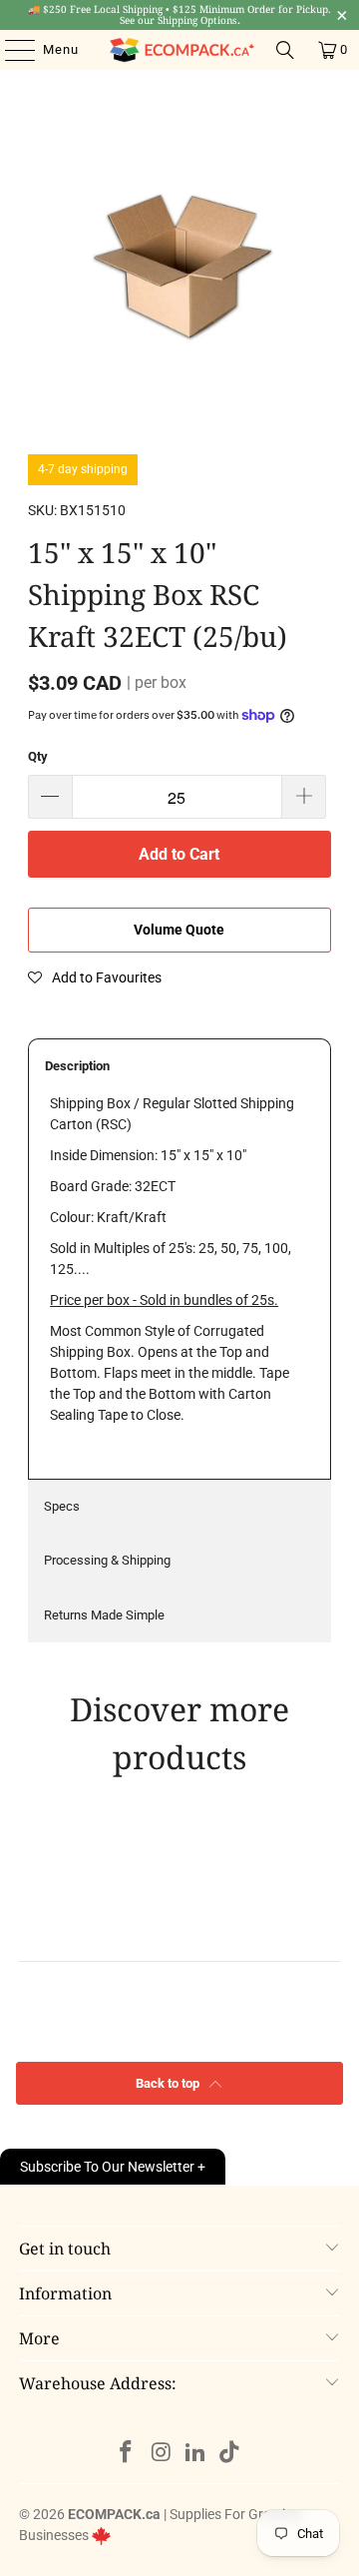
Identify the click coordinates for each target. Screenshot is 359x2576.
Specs (62, 1506)
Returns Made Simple (104, 1615)
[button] (95, 977)
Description (77, 1066)
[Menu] (10, 50)
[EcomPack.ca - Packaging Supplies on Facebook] (127, 2454)
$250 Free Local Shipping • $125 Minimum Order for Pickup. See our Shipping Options (179, 14)
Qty (38, 756)
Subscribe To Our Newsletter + (113, 2167)
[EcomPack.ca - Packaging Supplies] (179, 50)
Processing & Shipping (107, 1560)
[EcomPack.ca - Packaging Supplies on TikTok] (230, 2454)
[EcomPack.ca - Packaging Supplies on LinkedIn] (196, 2454)
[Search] (285, 50)
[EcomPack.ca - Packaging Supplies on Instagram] (162, 2454)
